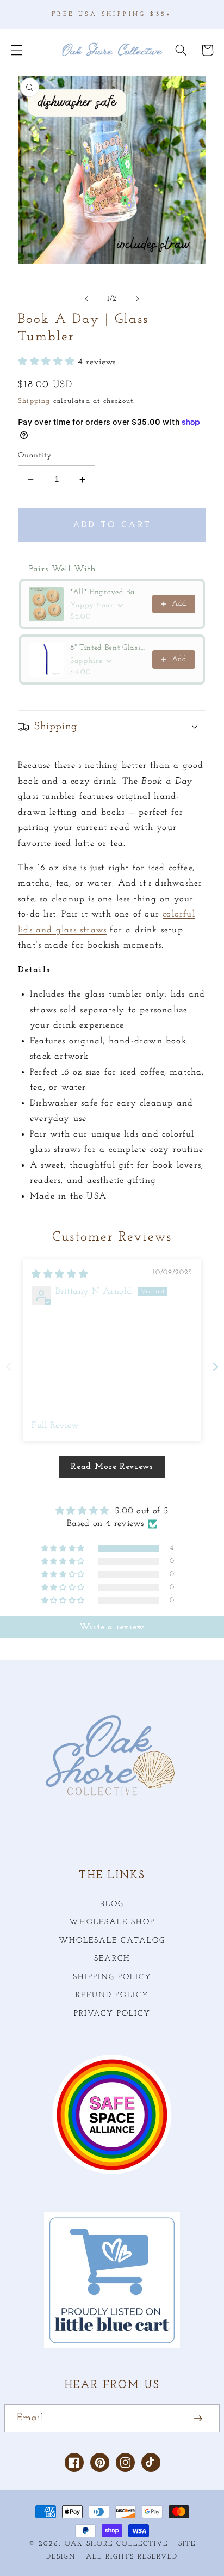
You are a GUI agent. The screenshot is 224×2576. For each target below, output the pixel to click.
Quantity (35, 456)
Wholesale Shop (112, 1922)
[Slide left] (87, 299)
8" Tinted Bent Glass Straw (108, 648)
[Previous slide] (9, 1367)
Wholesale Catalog (112, 1941)
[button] (17, 50)
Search (112, 1959)
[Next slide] (215, 1367)
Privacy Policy (112, 2014)
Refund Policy (112, 1995)
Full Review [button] (55, 1426)
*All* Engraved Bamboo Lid (108, 592)
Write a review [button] (112, 1627)
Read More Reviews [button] (112, 1467)
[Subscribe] (198, 2419)
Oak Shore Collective (116, 2544)
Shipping (34, 401)
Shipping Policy (112, 1977)
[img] (60, 1275)
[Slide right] (137, 299)
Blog (112, 1904)
